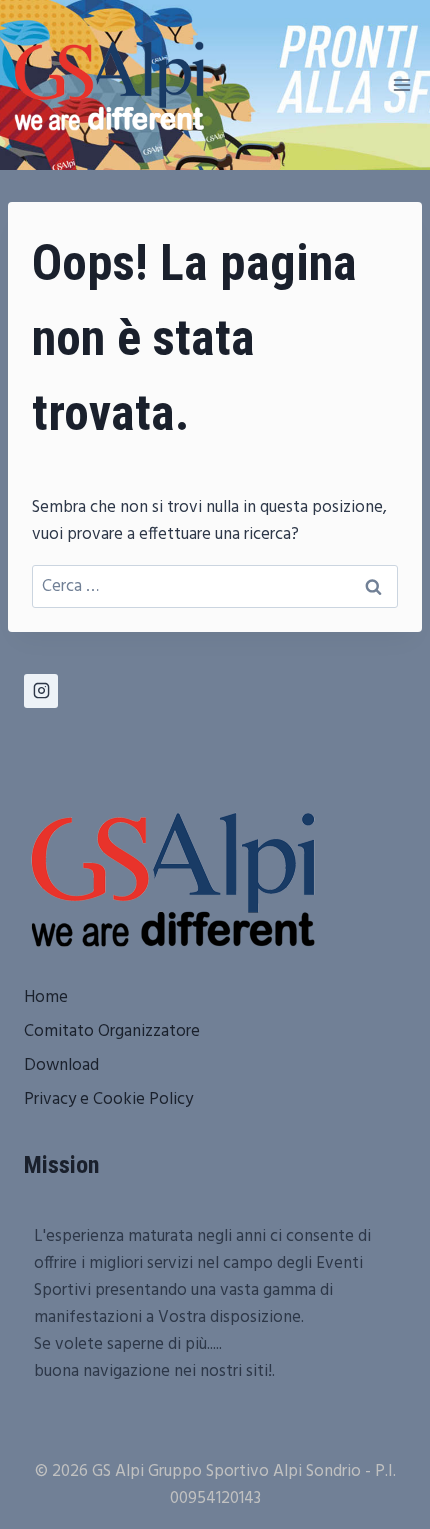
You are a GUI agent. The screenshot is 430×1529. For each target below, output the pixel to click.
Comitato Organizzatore (112, 1031)
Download (61, 1065)
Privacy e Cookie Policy (108, 1099)
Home (46, 997)
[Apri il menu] (401, 84)
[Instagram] (41, 691)
